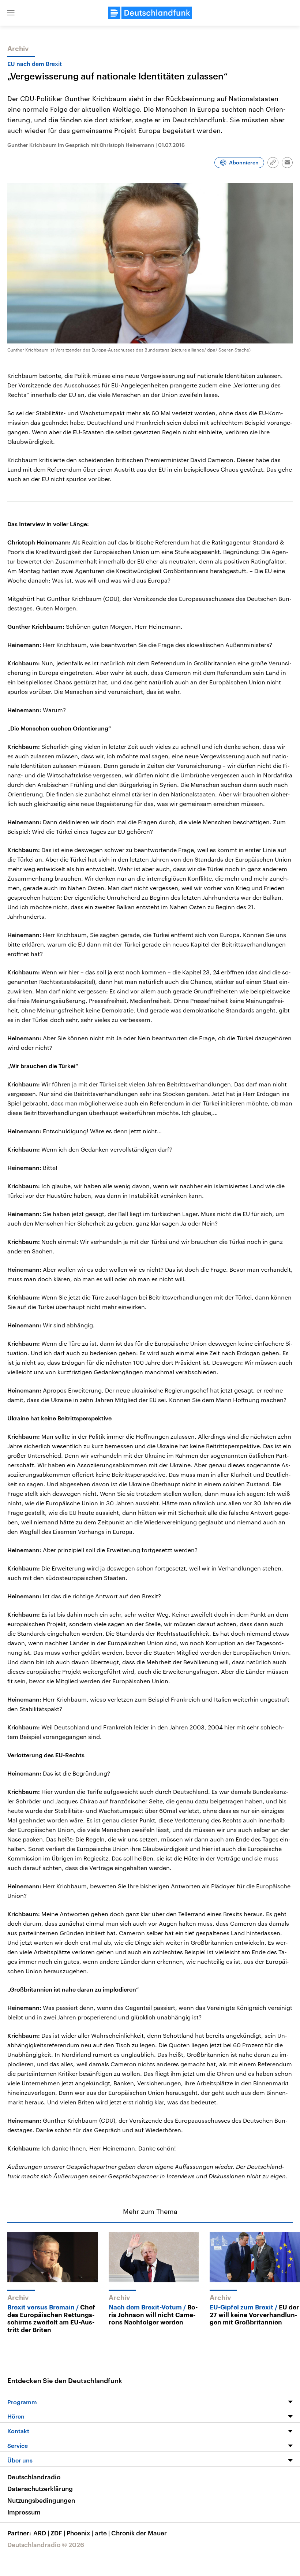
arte (102, 2533)
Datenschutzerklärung (40, 2488)
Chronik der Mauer (139, 2533)
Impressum (24, 2512)
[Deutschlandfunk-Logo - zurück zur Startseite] (150, 13)
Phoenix (80, 2533)
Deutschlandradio (34, 2477)
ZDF (58, 2533)
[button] (11, 13)
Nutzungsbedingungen (41, 2500)
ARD (41, 2533)
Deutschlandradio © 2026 (46, 2545)
